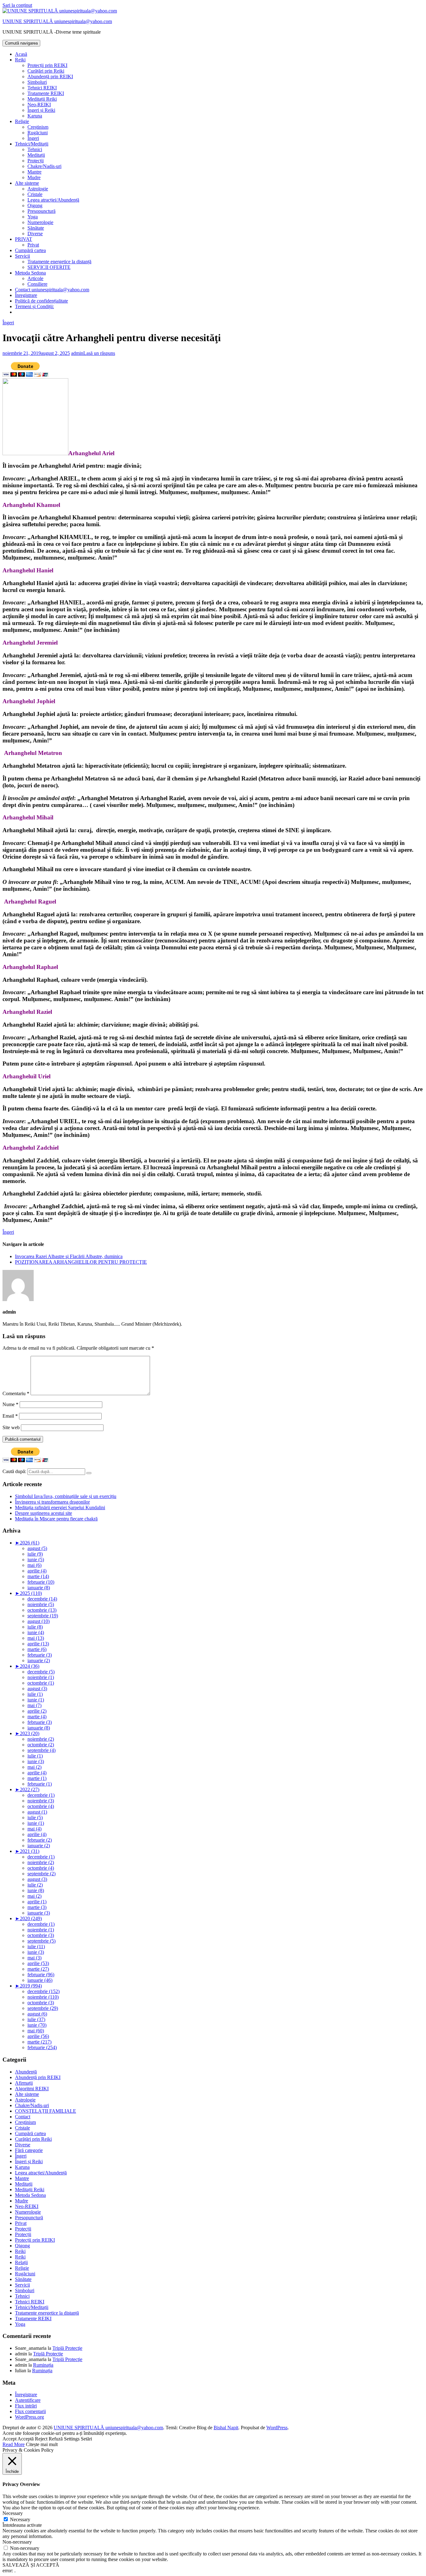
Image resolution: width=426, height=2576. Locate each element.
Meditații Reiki (42, 99)
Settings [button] (72, 2439)
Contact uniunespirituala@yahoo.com (52, 290)
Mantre (34, 172)
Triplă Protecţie (67, 2348)
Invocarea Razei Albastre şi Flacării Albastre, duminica (69, 1256)
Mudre (34, 177)
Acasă (21, 54)
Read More (14, 2444)
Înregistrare (26, 295)
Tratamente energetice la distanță (59, 262)
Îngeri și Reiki (41, 110)
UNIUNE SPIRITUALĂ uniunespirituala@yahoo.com (57, 21)
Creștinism (38, 127)
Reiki (20, 60)
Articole (35, 278)
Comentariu (16, 1393)
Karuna (35, 116)
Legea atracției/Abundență (53, 200)
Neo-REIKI (39, 105)
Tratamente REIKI (46, 93)
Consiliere (37, 284)
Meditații (36, 155)
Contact (23, 2117)
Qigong (35, 205)
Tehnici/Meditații (32, 144)
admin (77, 353)
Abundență (26, 2072)
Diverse (35, 234)
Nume (10, 1404)
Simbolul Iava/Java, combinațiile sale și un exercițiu (66, 1496)
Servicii (22, 256)
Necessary (20, 2519)
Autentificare (28, 2400)
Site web (11, 1427)
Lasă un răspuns (99, 353)
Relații (21, 2262)
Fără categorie (29, 2150)
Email (10, 1416)
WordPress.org (29, 2417)
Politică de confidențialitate (41, 301)
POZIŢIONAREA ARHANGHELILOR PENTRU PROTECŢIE (81, 1262)
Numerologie (40, 222)
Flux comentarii (30, 2411)
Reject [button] (41, 2439)
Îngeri (33, 138)
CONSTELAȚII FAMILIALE (46, 2111)
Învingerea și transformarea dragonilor (52, 1502)
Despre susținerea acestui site (44, 1513)
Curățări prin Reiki (46, 71)
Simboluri (37, 82)
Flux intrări (26, 2406)
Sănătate (36, 228)
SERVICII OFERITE (49, 267)
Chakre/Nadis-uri (44, 166)
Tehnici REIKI (42, 88)
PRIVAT (24, 239)
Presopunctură (41, 211)
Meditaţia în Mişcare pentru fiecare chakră (56, 1519)
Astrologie (38, 189)
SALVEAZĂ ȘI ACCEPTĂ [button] (31, 2565)
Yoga (33, 217)
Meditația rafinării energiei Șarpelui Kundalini (60, 1507)
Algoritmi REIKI (32, 2089)
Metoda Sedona (30, 273)
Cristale (35, 194)
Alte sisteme (27, 183)
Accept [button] (10, 2439)
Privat (33, 245)
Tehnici (35, 149)
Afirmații (24, 2083)
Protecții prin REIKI (47, 65)
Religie (22, 121)
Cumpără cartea (30, 250)
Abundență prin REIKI (50, 76)
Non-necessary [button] (17, 2542)
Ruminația (43, 2365)
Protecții (36, 161)
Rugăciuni (38, 133)
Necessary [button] (13, 2513)
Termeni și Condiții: (34, 306)
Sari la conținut (17, 5)
